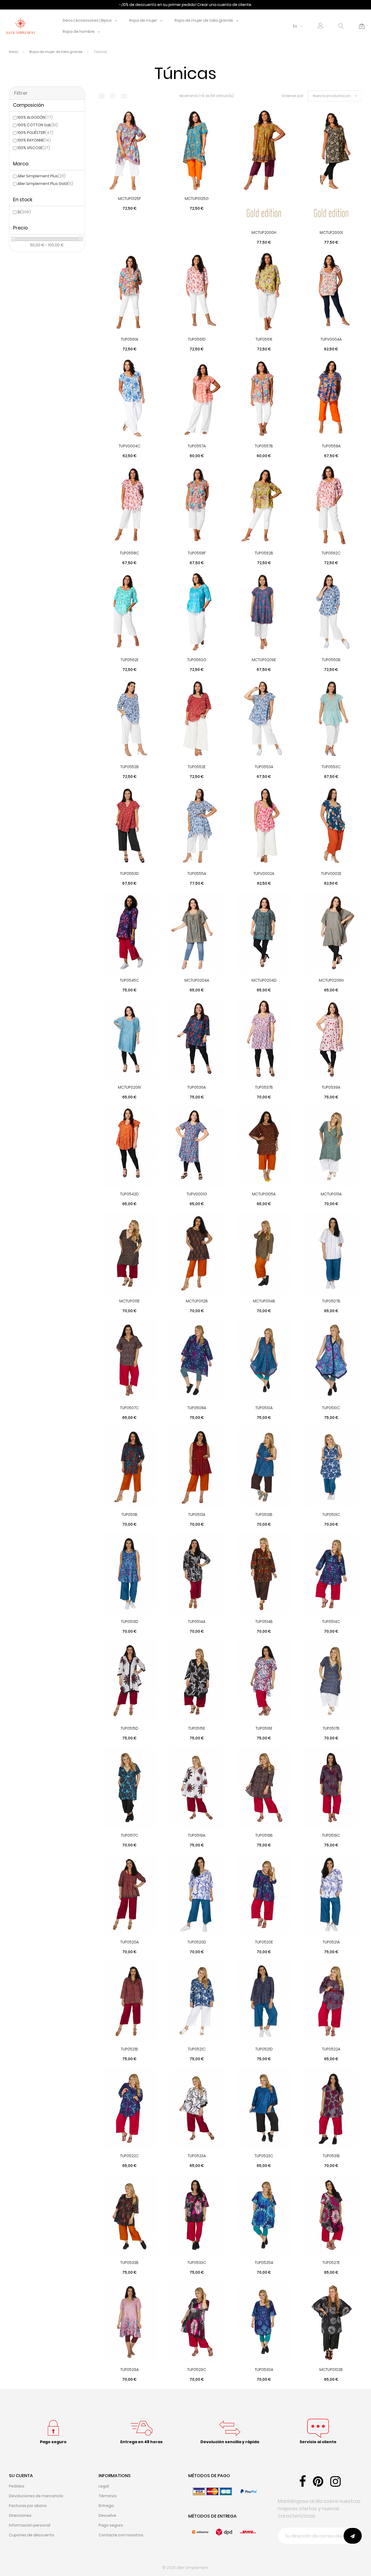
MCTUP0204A (197, 980)
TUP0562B (264, 553)
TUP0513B (264, 1515)
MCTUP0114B (264, 1301)
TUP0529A (130, 2370)
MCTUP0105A (264, 1194)
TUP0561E (264, 339)
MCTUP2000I (331, 233)
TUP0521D (264, 2049)
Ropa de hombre (79, 32)
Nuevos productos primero (336, 96)
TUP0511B (129, 1515)
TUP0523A (197, 2156)
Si (24, 212)
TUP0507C (129, 1408)
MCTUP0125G (197, 199)
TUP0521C (197, 2049)
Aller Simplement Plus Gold (45, 184)
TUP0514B (264, 1622)
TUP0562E (130, 660)
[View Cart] (362, 26)
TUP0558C (129, 553)
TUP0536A (197, 1087)
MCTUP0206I (129, 1087)
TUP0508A (197, 1408)
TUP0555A (197, 874)
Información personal (30, 2525)
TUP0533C (197, 2263)
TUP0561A (130, 339)
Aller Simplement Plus (41, 176)
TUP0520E (264, 1942)
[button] (320, 26)
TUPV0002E (331, 874)
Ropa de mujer (143, 20)
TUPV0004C (130, 446)
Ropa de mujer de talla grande (204, 20)
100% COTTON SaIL (38, 125)
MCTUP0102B (331, 2370)
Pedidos (17, 2486)
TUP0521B (129, 2049)
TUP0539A (331, 1087)
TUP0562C (331, 553)
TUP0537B (264, 1087)
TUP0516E (264, 1728)
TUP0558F (197, 553)
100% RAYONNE (34, 140)
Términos (108, 2496)
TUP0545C (129, 980)
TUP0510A (264, 1408)
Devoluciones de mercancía (36, 2496)
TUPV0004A (331, 339)
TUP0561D (197, 339)
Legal (104, 2486)
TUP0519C (331, 1835)
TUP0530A (264, 2370)
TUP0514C (331, 1622)
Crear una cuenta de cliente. (225, 5)
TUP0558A (331, 446)
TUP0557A (197, 446)
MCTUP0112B (197, 1301)
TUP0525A (264, 2263)
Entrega (106, 2506)
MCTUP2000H (264, 233)
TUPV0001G (197, 1194)
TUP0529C (197, 2370)
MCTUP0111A (331, 1194)
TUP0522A (331, 2049)
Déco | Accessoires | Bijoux (87, 20)
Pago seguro (111, 2525)
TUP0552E (197, 767)
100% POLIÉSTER (35, 133)
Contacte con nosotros (121, 2535)
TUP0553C (331, 767)
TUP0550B (331, 660)
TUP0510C (331, 1408)
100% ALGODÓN (35, 117)
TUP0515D (129, 1728)
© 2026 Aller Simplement (185, 2568)
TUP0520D (197, 1942)
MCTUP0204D (264, 980)
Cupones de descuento (32, 2535)
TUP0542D (129, 1194)
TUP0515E (197, 1728)
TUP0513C (331, 1515)
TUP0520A (130, 1942)
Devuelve (107, 2515)
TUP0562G (197, 660)
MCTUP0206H (331, 980)
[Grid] (102, 96)
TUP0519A (197, 1835)
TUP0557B (264, 446)
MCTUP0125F (130, 199)
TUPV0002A (264, 874)
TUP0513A (197, 1515)
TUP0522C (129, 2156)
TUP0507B (331, 1301)
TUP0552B (130, 767)
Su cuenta (21, 2476)
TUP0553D (129, 874)
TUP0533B (129, 2263)
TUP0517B (331, 1728)
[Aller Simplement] (20, 26)
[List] (124, 96)
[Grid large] (113, 96)
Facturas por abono (28, 2506)
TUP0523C (264, 2156)
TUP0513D (130, 1622)
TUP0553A (264, 767)
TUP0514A (197, 1622)
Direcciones (20, 2515)
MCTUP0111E (129, 1301)
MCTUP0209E (264, 660)
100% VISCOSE (34, 148)
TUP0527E (331, 2263)
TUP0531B (331, 2156)
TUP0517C (130, 1835)
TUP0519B (264, 1835)
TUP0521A (331, 1942)
